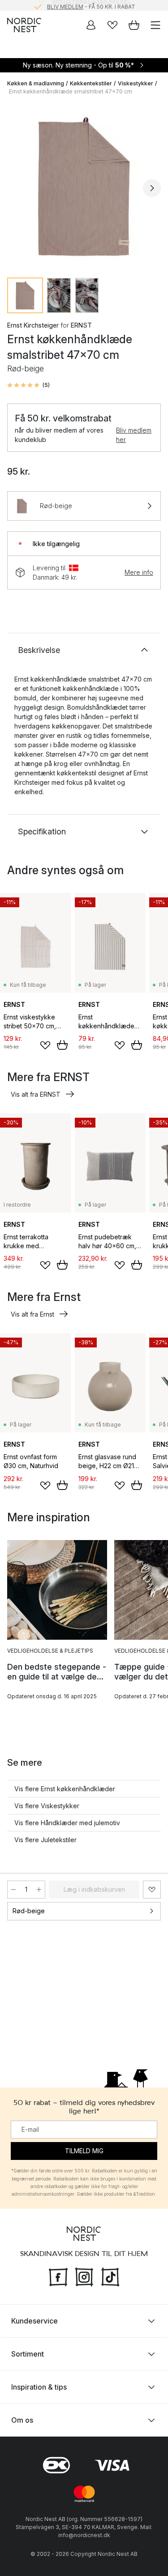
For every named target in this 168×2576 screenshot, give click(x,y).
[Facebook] (58, 2276)
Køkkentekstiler (91, 83)
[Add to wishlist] (45, 1045)
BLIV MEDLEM (65, 5)
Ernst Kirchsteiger (33, 325)
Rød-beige (29, 1911)
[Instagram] (84, 2276)
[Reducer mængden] (13, 1890)
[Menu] (155, 25)
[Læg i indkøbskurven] (62, 1045)
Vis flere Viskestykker (47, 1806)
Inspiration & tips (39, 2387)
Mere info (139, 572)
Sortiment (28, 2354)
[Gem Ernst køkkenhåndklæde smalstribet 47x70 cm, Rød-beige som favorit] (152, 1890)
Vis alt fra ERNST (36, 1094)
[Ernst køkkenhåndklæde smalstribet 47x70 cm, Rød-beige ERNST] (84, 187)
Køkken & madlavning (36, 83)
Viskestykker (136, 83)
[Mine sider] (91, 25)
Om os (22, 2420)
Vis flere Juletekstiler (45, 1840)
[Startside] (24, 25)
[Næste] (152, 188)
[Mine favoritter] (112, 25)
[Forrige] (16, 188)
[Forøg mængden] (39, 1890)
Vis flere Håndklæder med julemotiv (67, 1823)
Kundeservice (34, 2321)
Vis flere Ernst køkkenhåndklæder (65, 1789)
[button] (28, 385)
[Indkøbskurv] (134, 25)
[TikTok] (110, 2276)
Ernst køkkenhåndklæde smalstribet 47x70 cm (71, 91)
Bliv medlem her (134, 435)
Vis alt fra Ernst (32, 1314)
